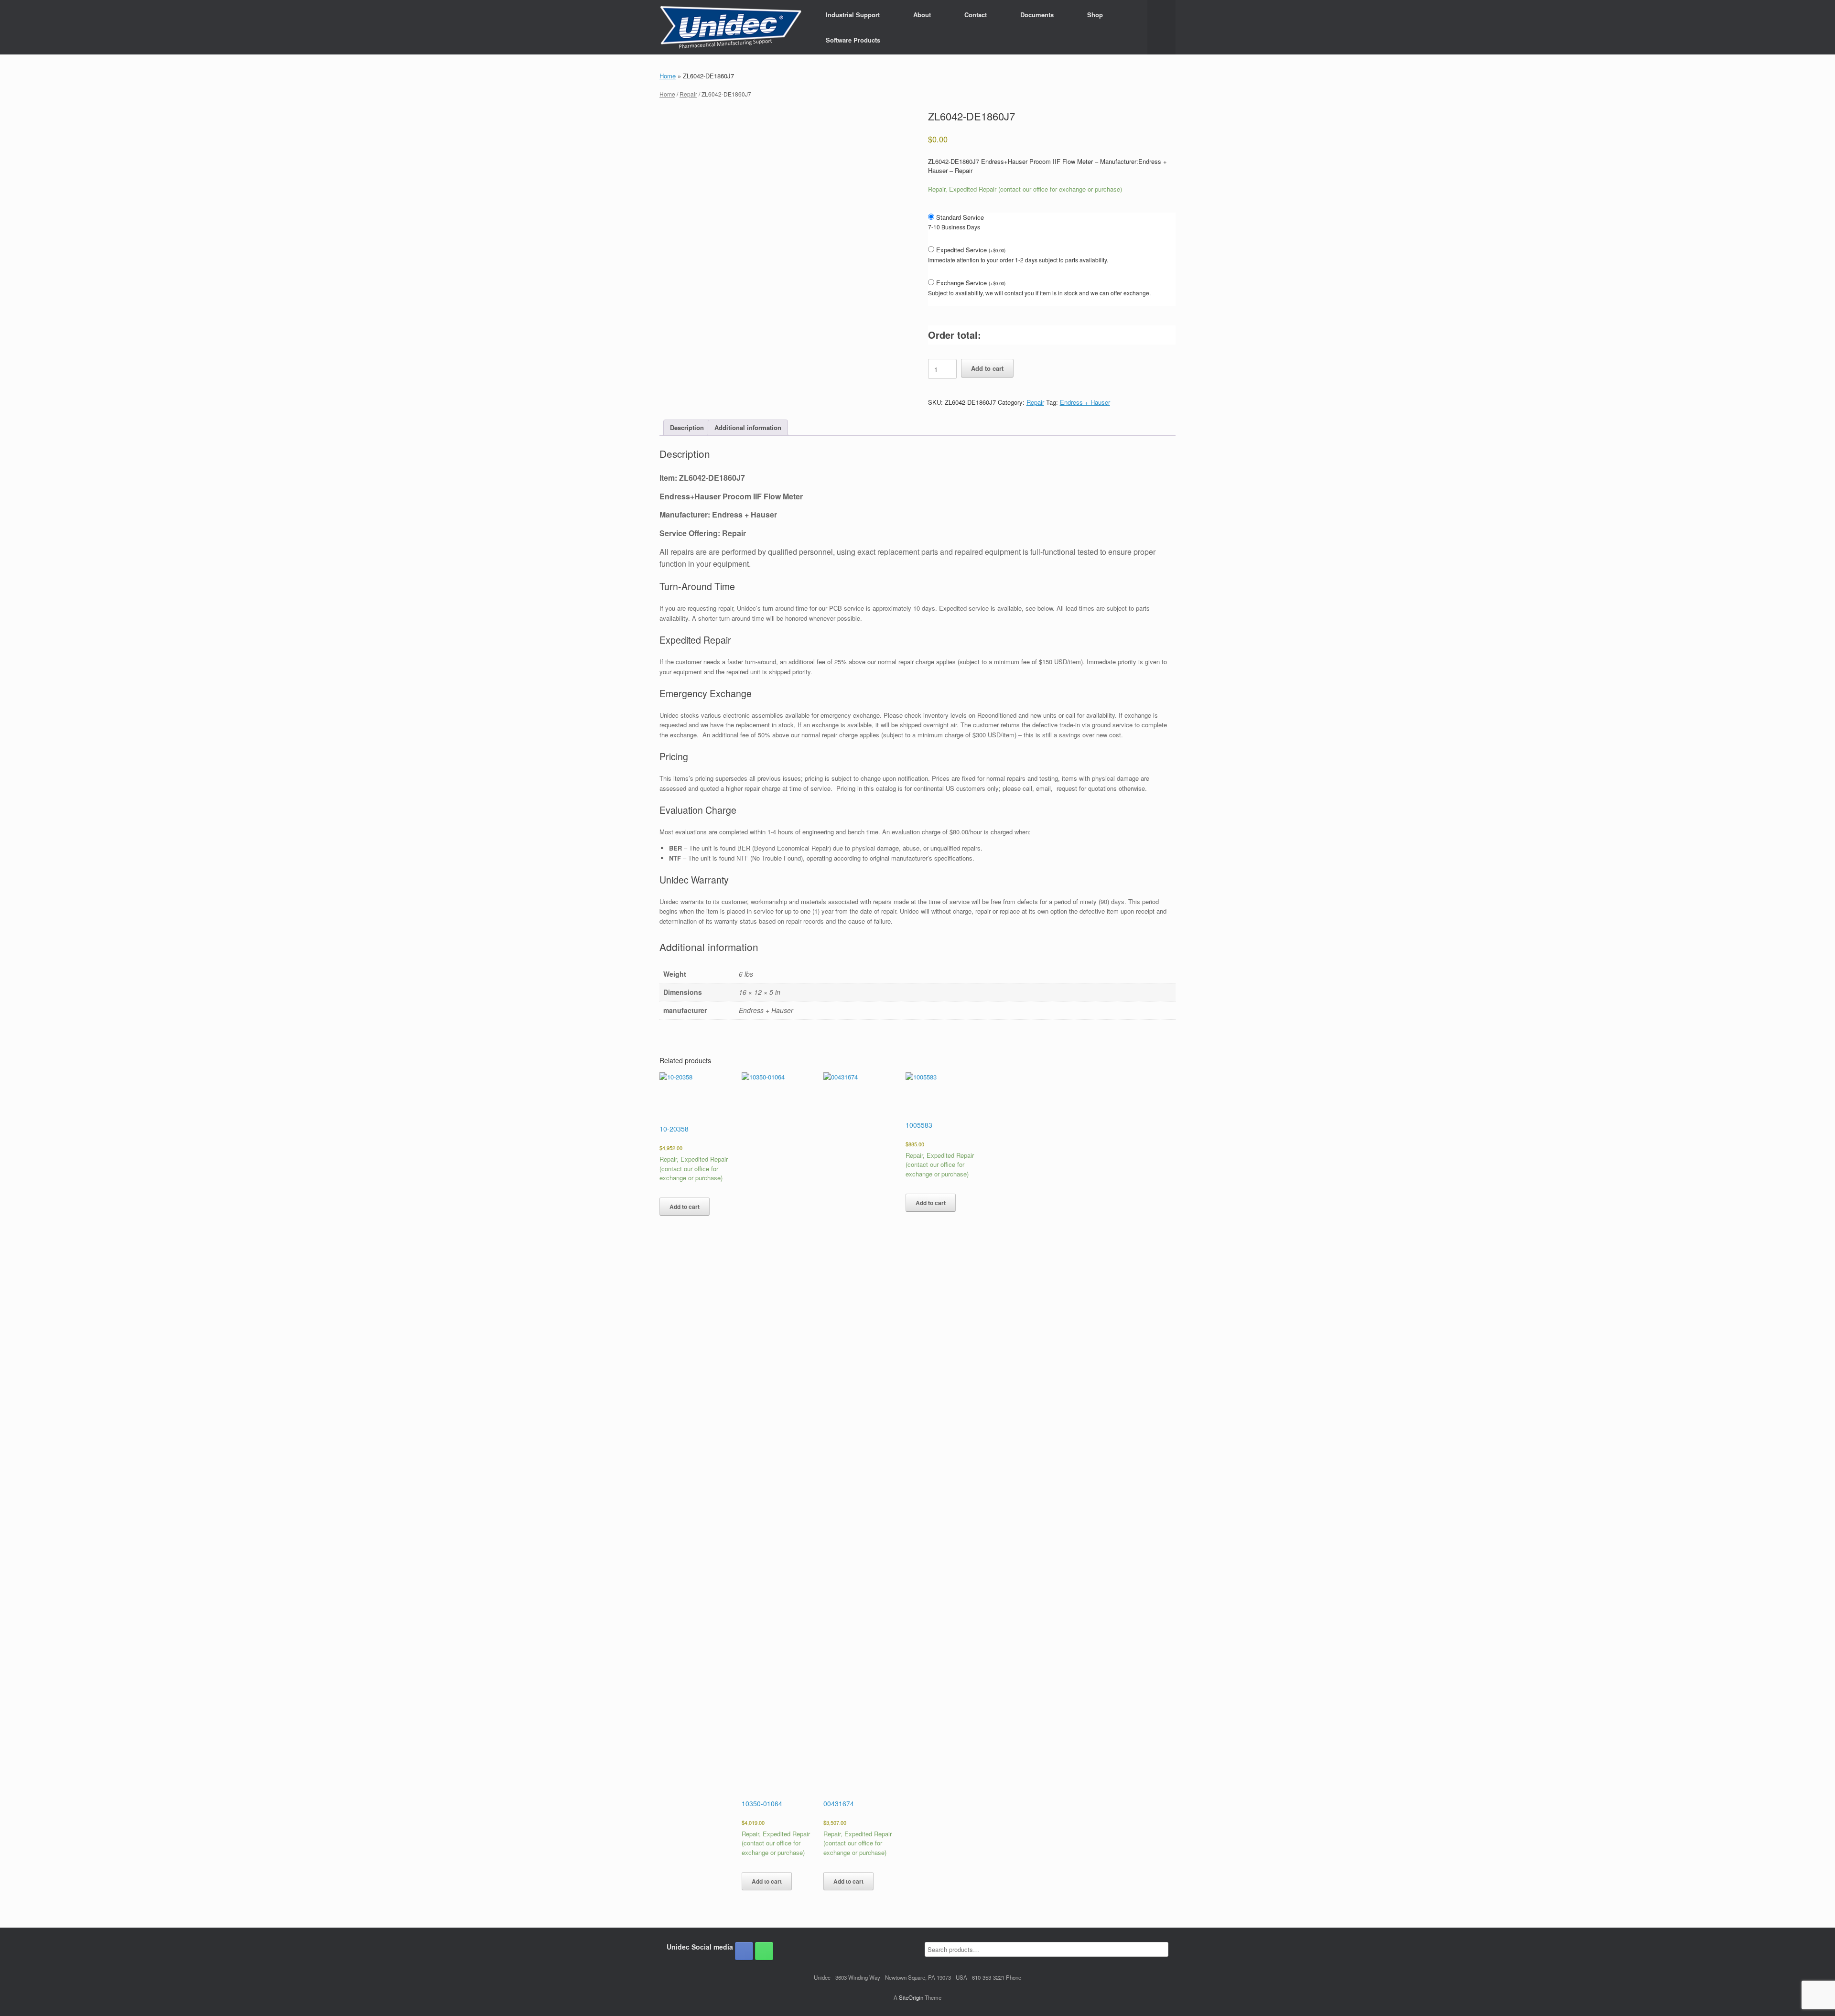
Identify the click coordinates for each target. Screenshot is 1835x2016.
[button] (1161, 27)
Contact (976, 15)
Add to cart (987, 368)
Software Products (853, 40)
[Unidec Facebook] (744, 1951)
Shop (1095, 15)
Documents (1037, 15)
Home (668, 76)
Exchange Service (971, 283)
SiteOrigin (911, 1997)
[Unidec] (731, 27)
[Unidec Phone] (764, 1951)
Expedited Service (971, 250)
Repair (688, 94)
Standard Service (960, 217)
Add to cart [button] (685, 1207)
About (922, 15)
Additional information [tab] (748, 427)
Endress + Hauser (1085, 402)
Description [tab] (687, 427)
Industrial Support (853, 15)
